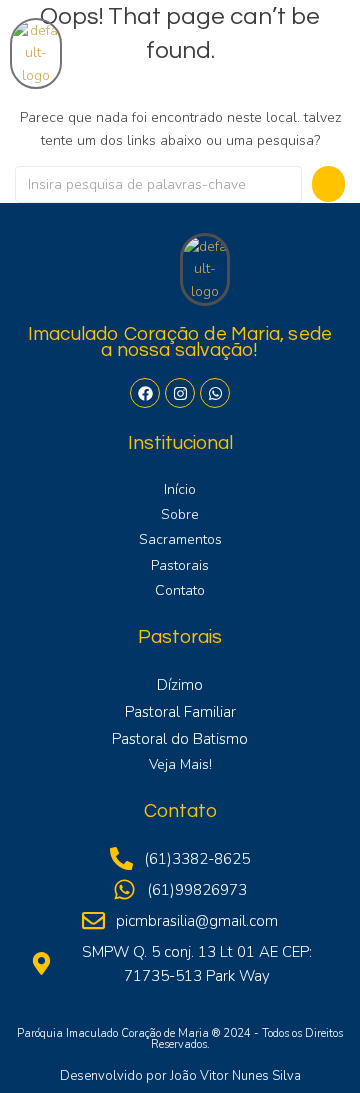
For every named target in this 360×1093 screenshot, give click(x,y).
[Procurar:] (158, 184)
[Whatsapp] (215, 393)
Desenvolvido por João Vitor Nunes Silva (180, 1076)
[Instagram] (180, 393)
